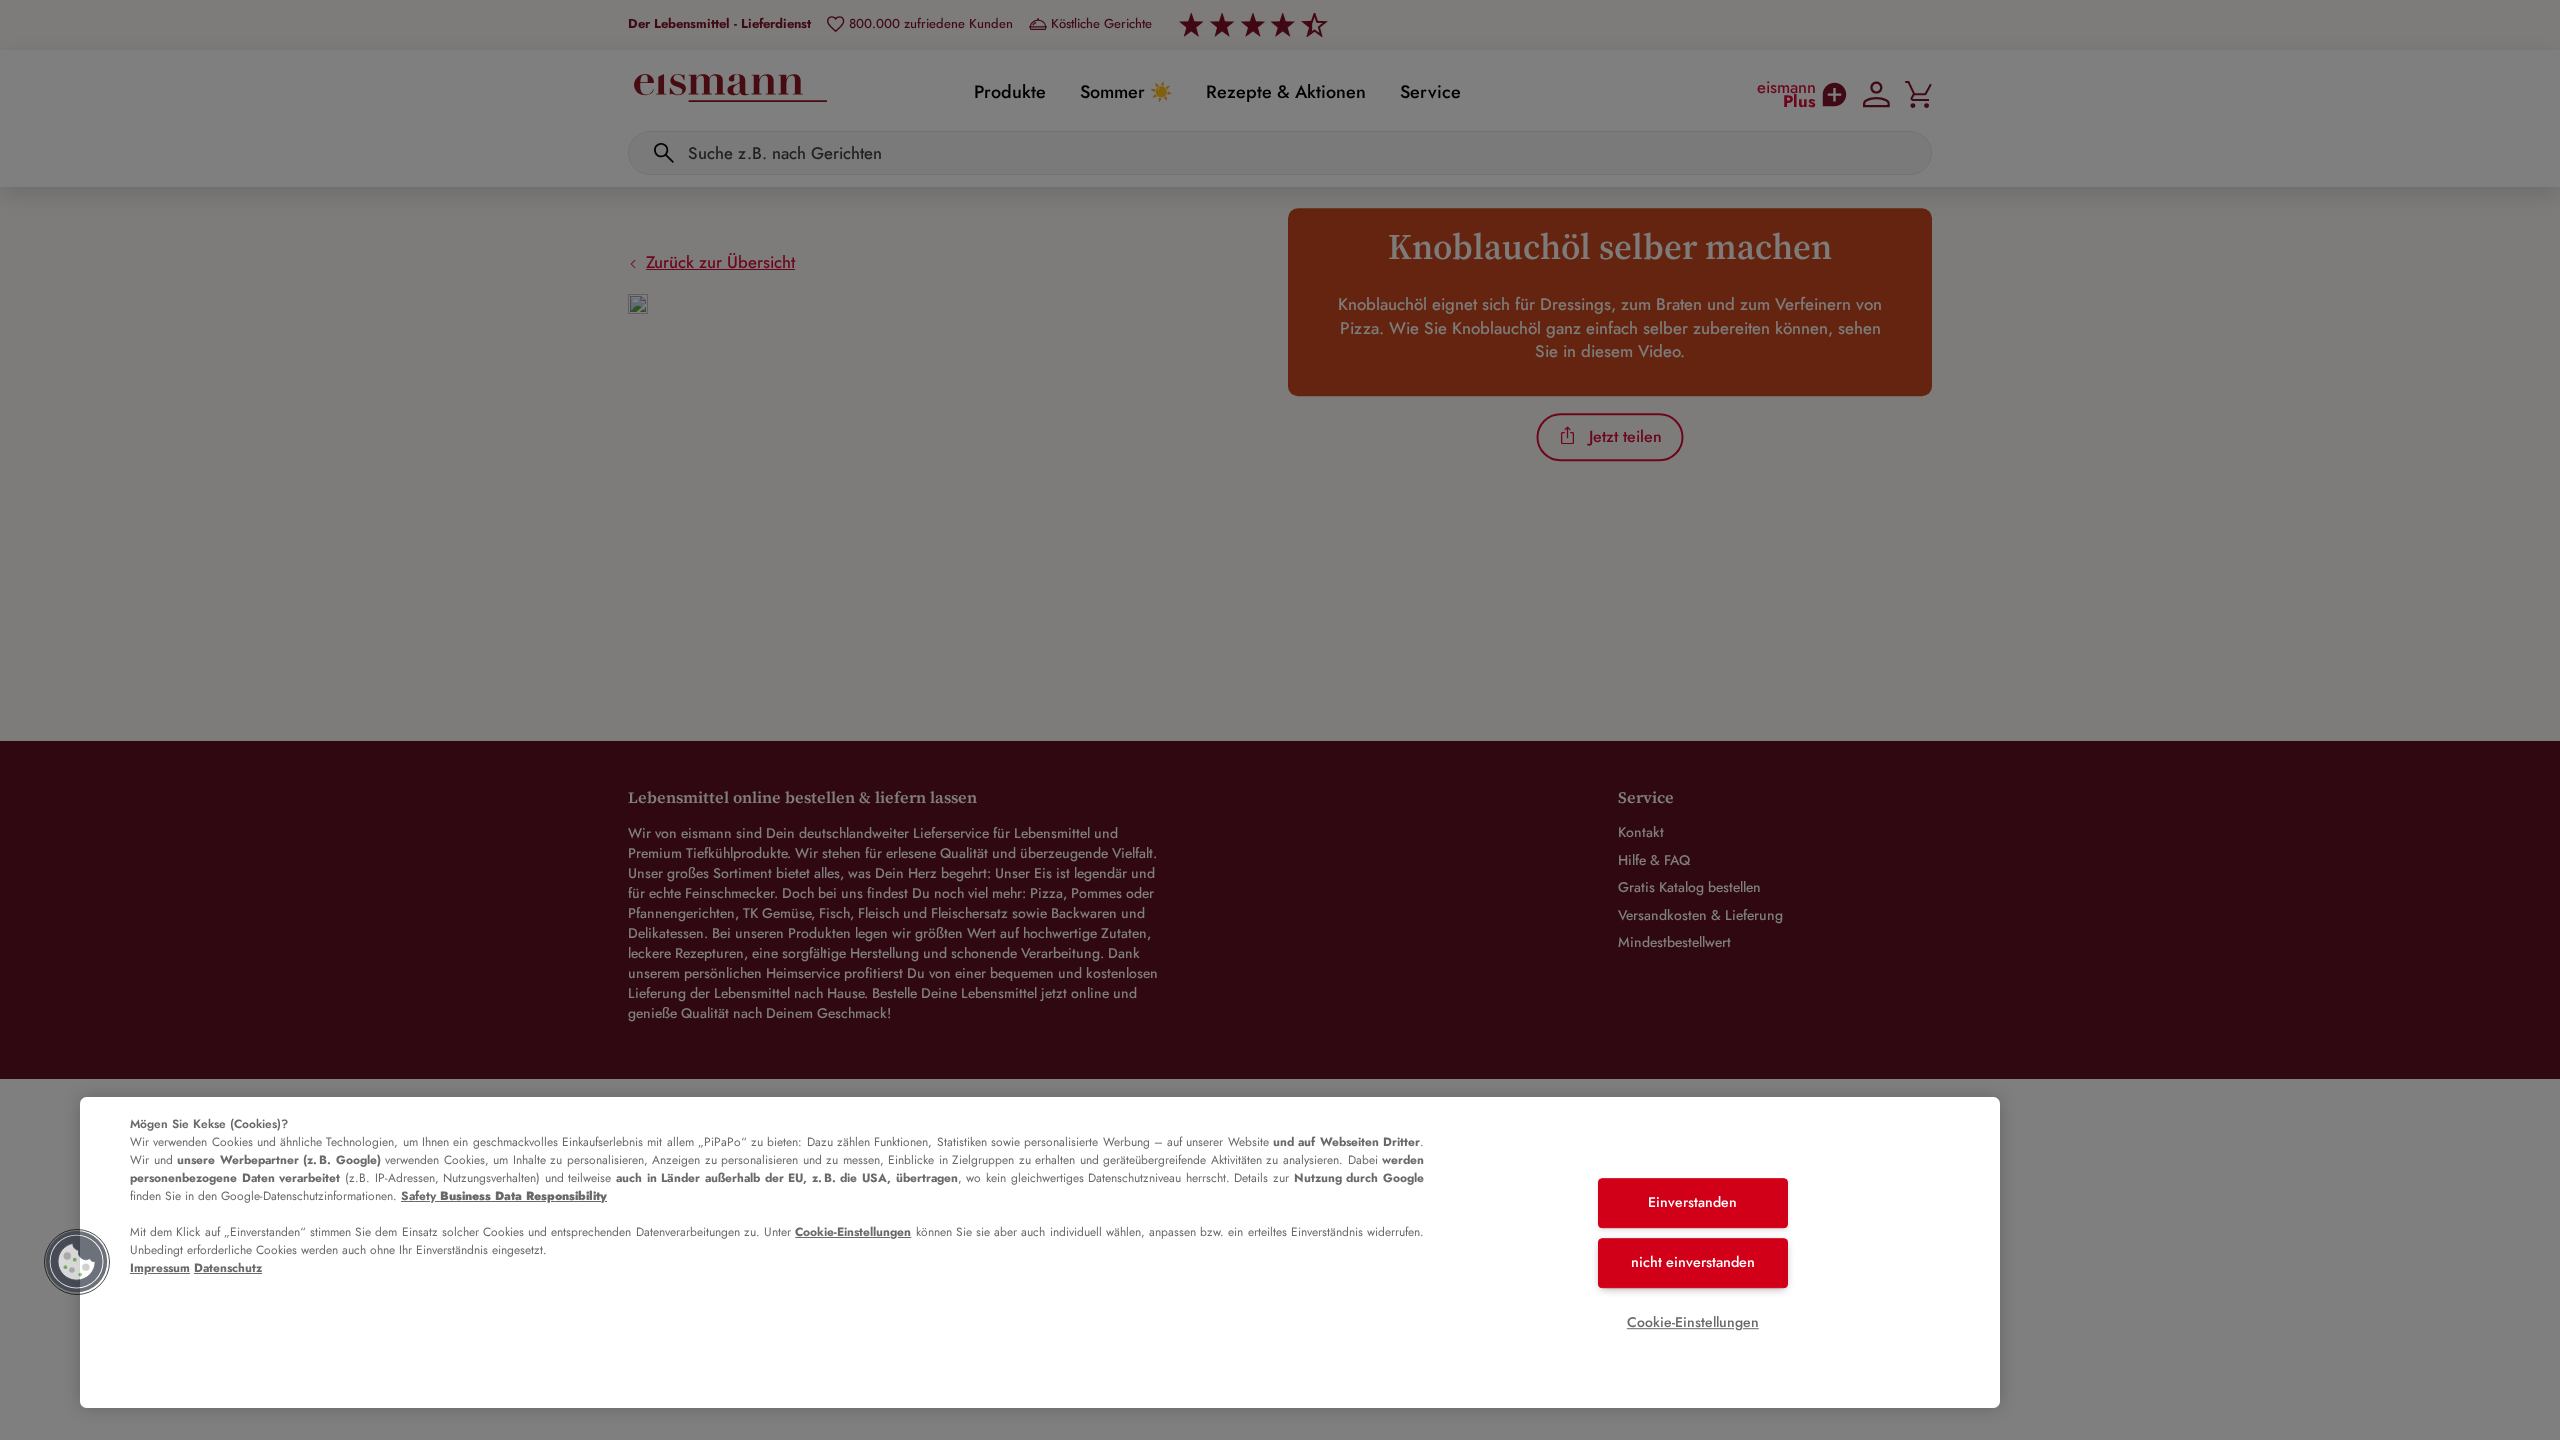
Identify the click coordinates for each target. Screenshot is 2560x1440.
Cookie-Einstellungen (853, 1232)
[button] (77, 1262)
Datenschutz (228, 1268)
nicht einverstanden (1693, 1262)
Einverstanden (1692, 1203)
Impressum (160, 1268)
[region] (1040, 1252)
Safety (504, 1196)
